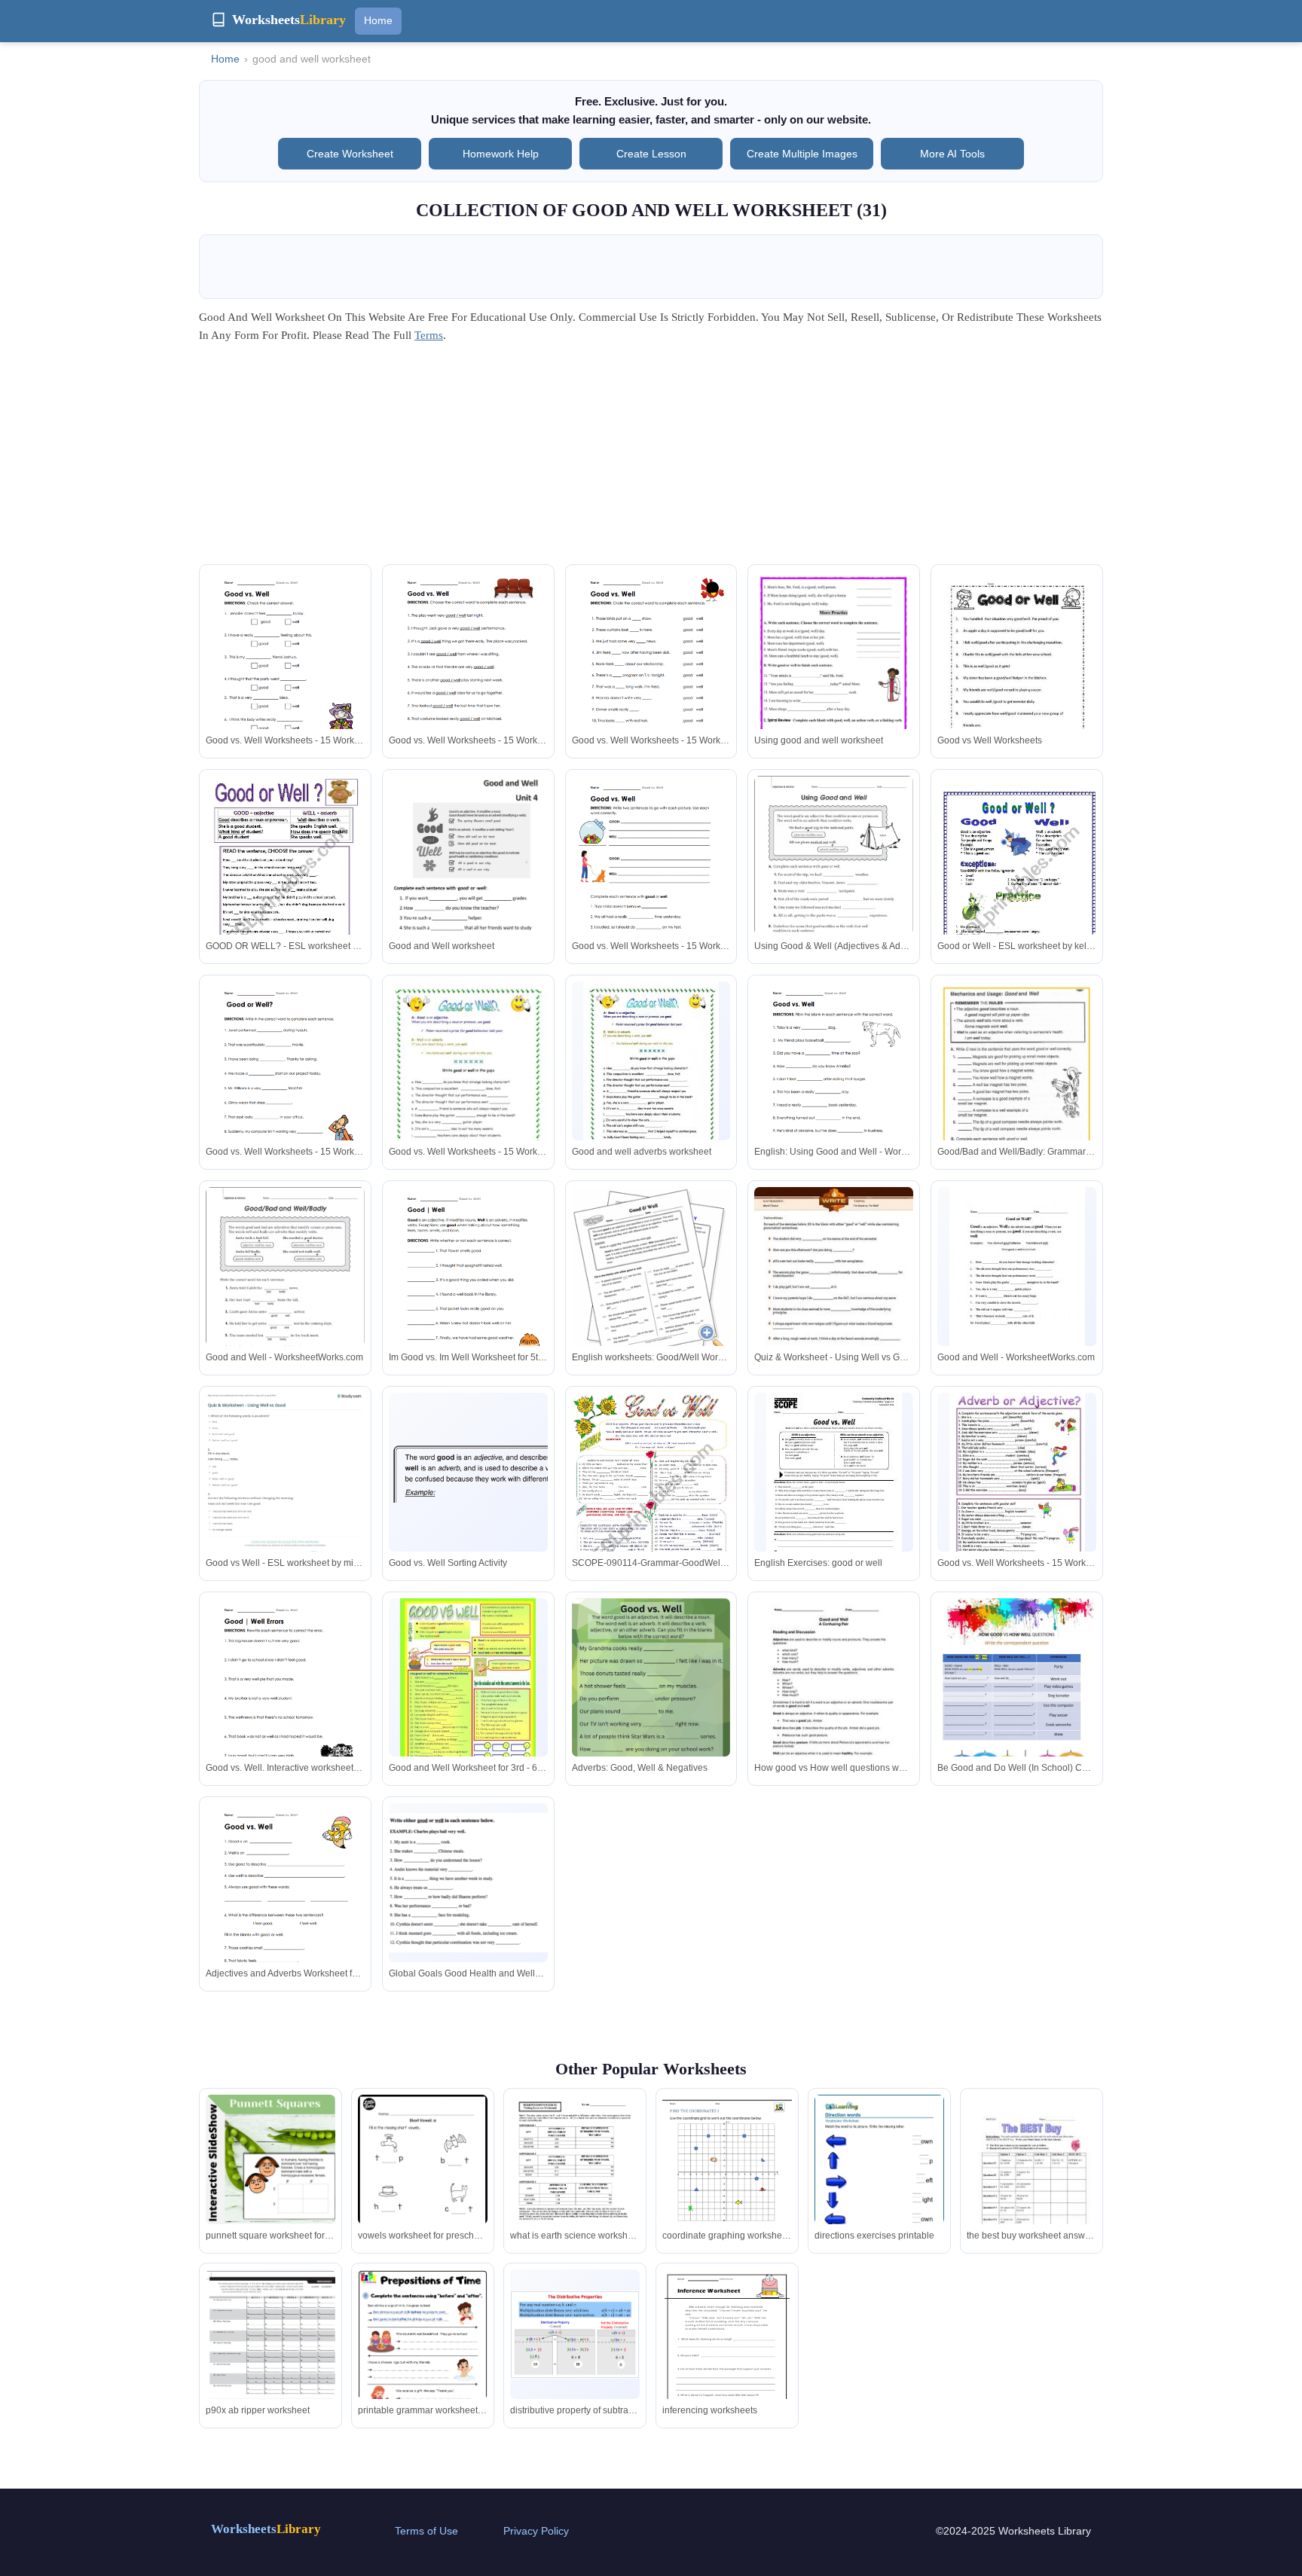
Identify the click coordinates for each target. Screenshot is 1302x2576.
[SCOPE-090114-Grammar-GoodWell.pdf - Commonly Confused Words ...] (651, 1506)
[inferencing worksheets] (727, 2353)
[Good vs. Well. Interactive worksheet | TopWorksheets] (285, 1701)
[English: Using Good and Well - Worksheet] (834, 1084)
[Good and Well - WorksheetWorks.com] (285, 1290)
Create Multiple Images (802, 154)
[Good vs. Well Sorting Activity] (468, 1472)
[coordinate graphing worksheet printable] (727, 2179)
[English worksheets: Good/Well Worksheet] (651, 1276)
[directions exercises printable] (879, 2178)
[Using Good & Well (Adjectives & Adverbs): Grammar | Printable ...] (834, 879)
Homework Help (501, 154)
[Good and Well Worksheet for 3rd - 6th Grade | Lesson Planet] (468, 1695)
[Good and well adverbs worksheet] (651, 1078)
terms (429, 335)
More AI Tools (952, 154)
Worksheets (266, 2529)
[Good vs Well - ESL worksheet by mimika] (285, 1485)
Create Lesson (651, 154)
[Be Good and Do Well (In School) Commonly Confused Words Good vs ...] (1017, 1701)
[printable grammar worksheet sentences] (423, 2361)
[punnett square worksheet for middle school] (270, 2159)
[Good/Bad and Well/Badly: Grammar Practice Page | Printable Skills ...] (1017, 1084)
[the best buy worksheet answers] (1032, 2186)
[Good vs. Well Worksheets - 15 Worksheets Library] (285, 674)
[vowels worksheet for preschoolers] (423, 2188)
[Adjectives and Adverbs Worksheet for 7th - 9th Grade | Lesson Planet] (285, 1906)
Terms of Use (426, 2531)
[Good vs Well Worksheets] (1017, 674)
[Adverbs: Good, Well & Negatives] (651, 1701)
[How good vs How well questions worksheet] (834, 1701)
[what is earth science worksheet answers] (575, 2181)
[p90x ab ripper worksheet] (270, 2335)
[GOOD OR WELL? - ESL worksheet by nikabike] (285, 889)
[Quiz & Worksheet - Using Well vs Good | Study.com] (834, 1290)
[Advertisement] (651, 459)
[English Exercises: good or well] (834, 1481)
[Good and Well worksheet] (468, 890)
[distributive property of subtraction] (575, 2335)
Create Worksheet (350, 154)
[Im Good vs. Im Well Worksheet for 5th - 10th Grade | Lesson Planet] (468, 1290)
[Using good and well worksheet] (834, 673)
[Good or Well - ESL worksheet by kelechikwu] (1017, 889)
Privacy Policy (536, 2531)
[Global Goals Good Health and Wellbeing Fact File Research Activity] (468, 1883)
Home (378, 20)
